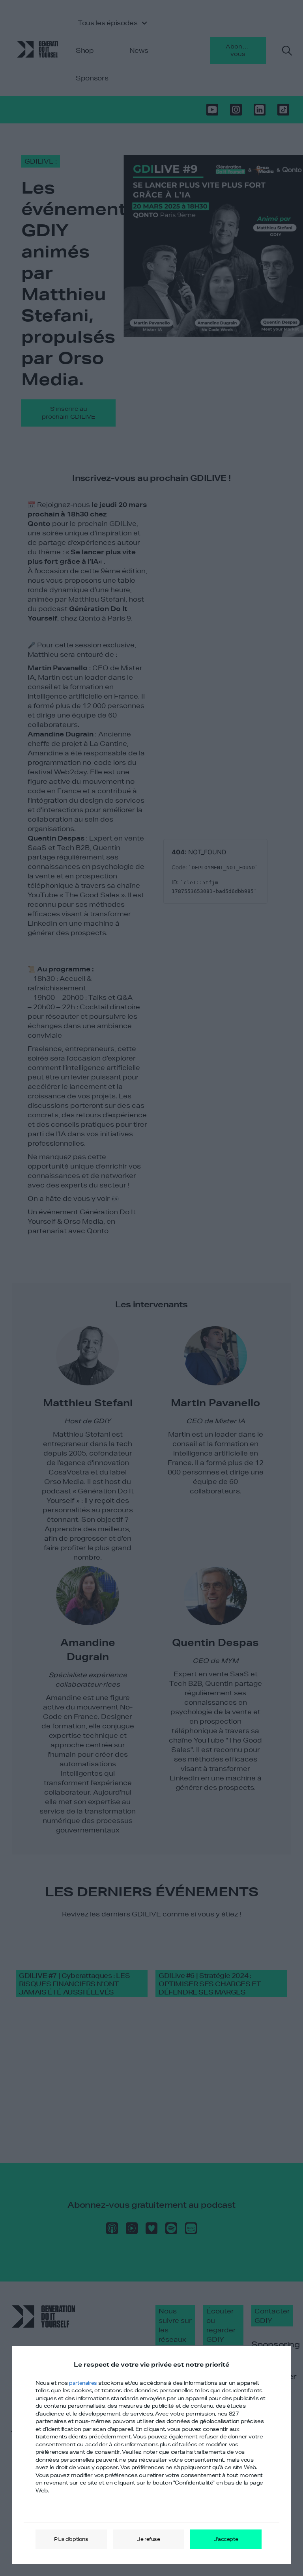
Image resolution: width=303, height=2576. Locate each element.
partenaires (83, 2383)
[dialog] (151, 2455)
